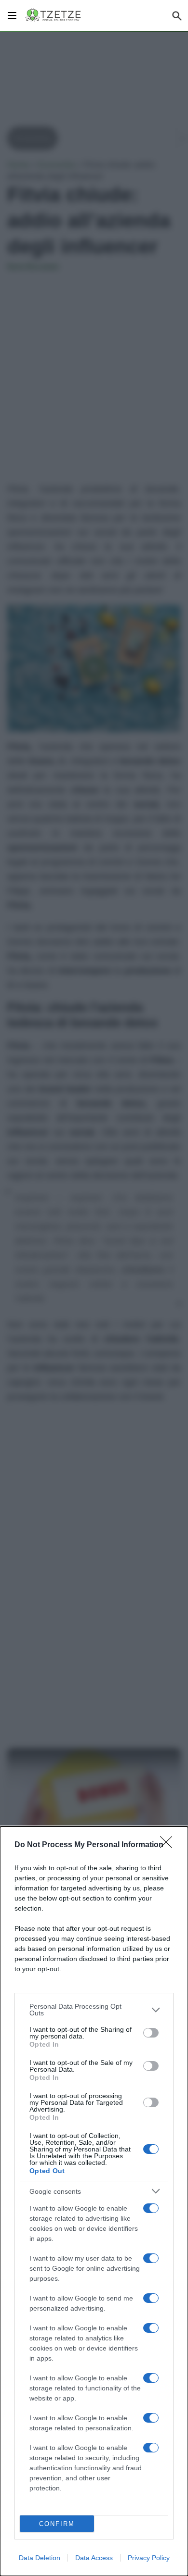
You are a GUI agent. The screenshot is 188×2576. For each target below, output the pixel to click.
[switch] (151, 2033)
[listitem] (94, 2010)
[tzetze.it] (54, 15)
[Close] (169, 1845)
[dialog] (94, 2201)
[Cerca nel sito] (177, 15)
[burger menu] (12, 15)
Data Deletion (40, 2558)
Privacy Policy (149, 2558)
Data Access (94, 2558)
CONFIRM (57, 2524)
